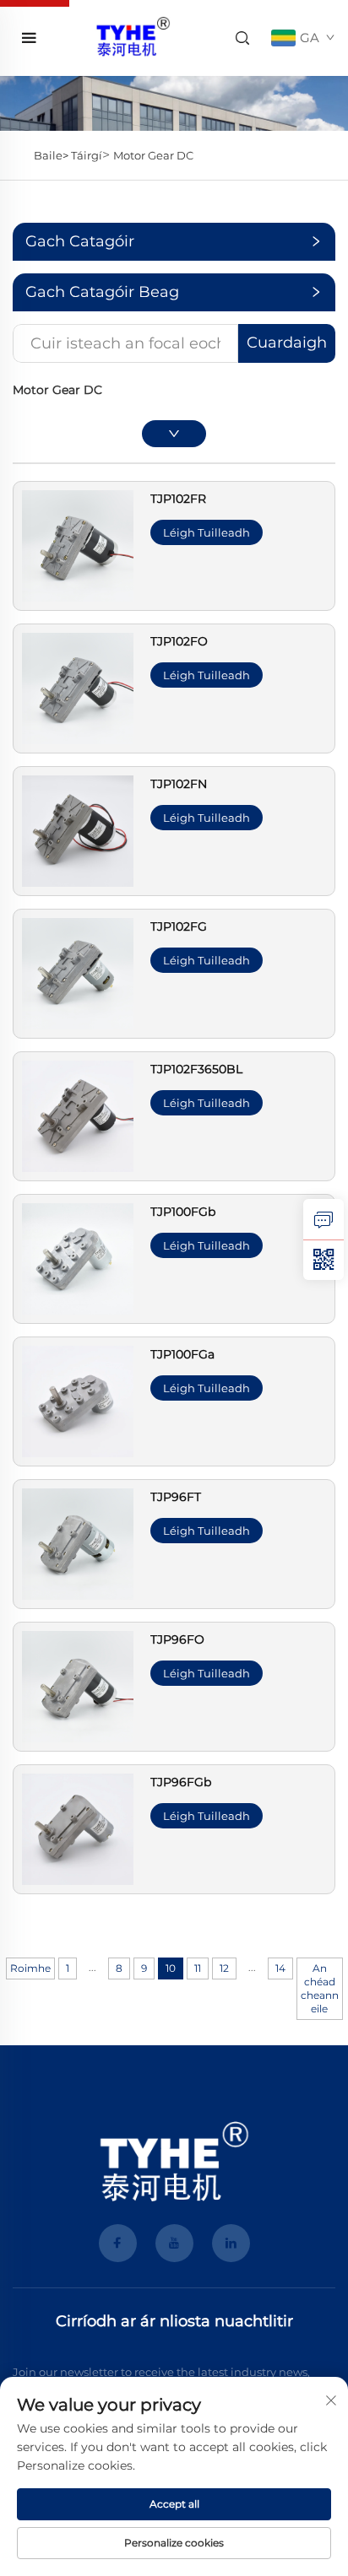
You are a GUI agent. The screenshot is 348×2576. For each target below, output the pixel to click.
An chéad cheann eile (320, 1988)
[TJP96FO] (78, 1685)
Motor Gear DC (153, 155)
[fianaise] (324, 1219)
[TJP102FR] (78, 545)
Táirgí (87, 155)
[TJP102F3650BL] (78, 1115)
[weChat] (324, 1260)
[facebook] (118, 2243)
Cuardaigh (287, 343)
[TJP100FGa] (78, 1400)
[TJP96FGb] (78, 1828)
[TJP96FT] (78, 1543)
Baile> (52, 155)
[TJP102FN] (78, 830)
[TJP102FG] (78, 972)
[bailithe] (133, 37)
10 (171, 1968)
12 (224, 1968)
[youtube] (174, 2243)
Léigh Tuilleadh (207, 532)
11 (198, 1968)
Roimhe (30, 1968)
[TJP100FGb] (78, 1258)
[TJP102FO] (78, 687)
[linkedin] (231, 2243)
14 (280, 1968)
